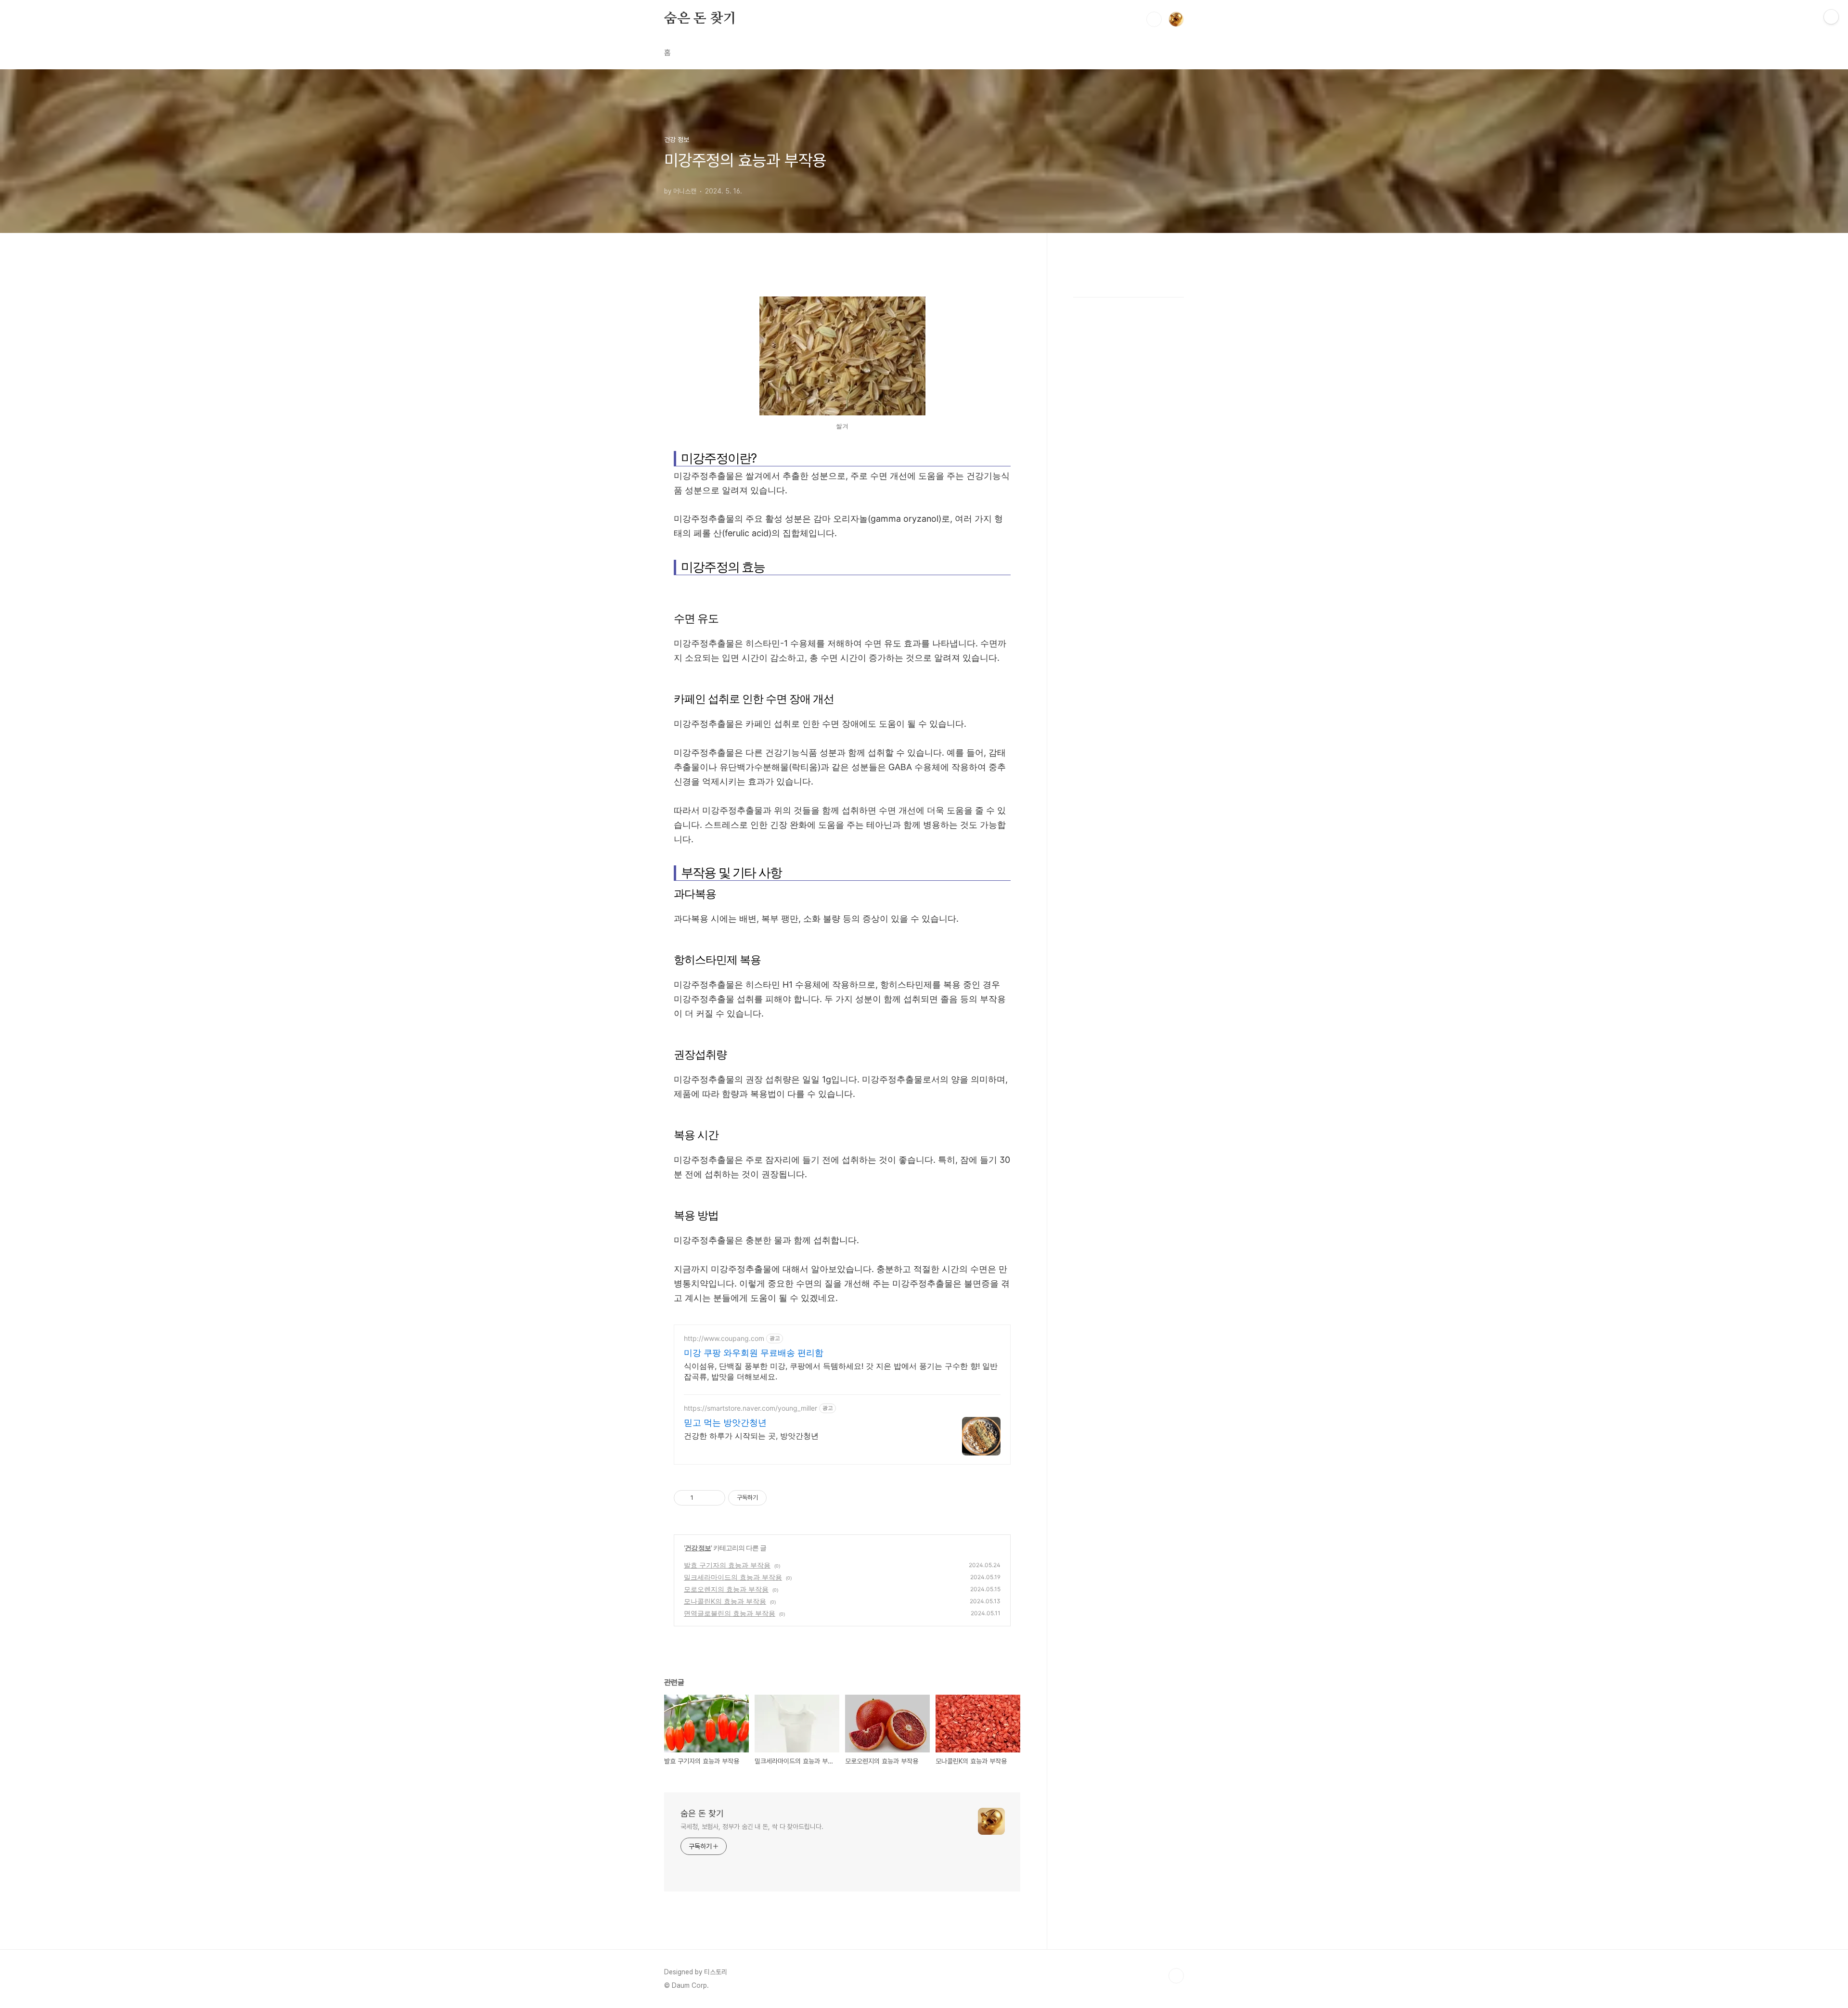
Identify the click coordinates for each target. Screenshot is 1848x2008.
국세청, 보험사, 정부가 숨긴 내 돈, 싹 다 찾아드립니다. (752, 1827)
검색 (1154, 19)
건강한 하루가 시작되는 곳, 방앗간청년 (751, 1436)
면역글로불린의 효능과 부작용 (730, 1613)
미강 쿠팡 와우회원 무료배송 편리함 (754, 1353)
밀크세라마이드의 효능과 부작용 (733, 1577)
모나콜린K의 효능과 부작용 (725, 1601)
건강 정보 (698, 1548)
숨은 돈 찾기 (700, 19)
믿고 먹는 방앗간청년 (725, 1422)
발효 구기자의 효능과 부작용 (727, 1565)
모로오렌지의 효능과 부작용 (726, 1589)
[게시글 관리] (714, 1498)
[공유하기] (702, 1498)
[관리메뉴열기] (1831, 17)
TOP (1176, 1976)
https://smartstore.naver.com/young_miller (751, 1408)
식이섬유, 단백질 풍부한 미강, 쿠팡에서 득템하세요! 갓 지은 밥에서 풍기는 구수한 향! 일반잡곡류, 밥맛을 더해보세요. (841, 1371)
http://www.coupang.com (724, 1338)
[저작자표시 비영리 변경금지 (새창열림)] (780, 1498)
